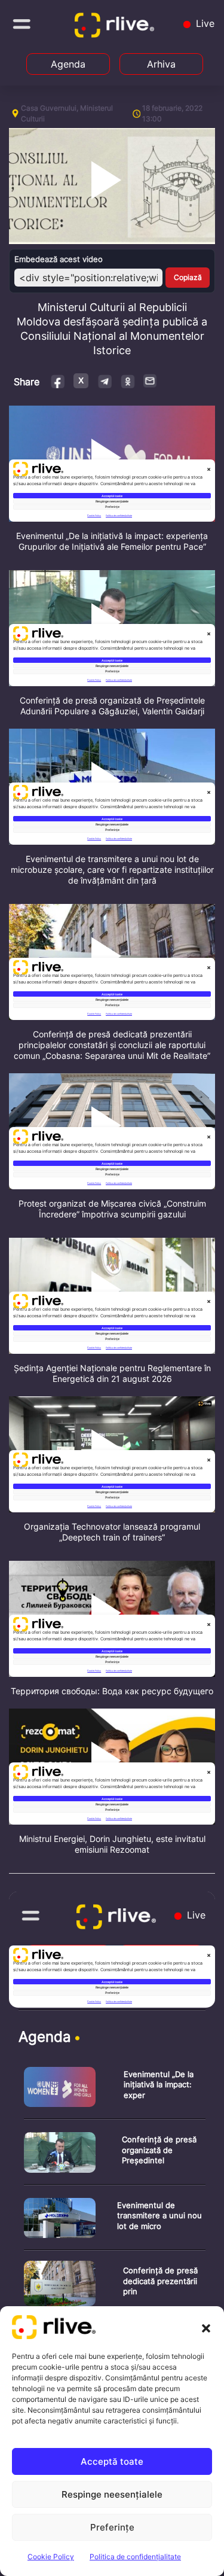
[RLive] (116, 28)
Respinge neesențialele (112, 2494)
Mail (151, 380)
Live (204, 23)
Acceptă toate (112, 2461)
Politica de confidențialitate (135, 2557)
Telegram (104, 381)
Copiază (188, 277)
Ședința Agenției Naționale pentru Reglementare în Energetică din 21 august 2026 (112, 1373)
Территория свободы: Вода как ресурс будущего (112, 1691)
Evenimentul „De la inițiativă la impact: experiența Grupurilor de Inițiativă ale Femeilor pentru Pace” (112, 541)
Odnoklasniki (128, 381)
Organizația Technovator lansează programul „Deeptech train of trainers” (112, 1532)
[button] (206, 2327)
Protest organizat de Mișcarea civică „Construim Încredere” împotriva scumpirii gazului (112, 1209)
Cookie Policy (51, 2557)
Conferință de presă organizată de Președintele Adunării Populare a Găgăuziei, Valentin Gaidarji (112, 706)
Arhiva (161, 64)
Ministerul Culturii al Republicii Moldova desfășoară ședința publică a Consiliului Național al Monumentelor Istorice (112, 329)
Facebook (58, 381)
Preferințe (112, 2527)
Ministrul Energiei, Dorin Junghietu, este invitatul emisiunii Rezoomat (112, 1844)
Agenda (68, 64)
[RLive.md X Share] (81, 381)
